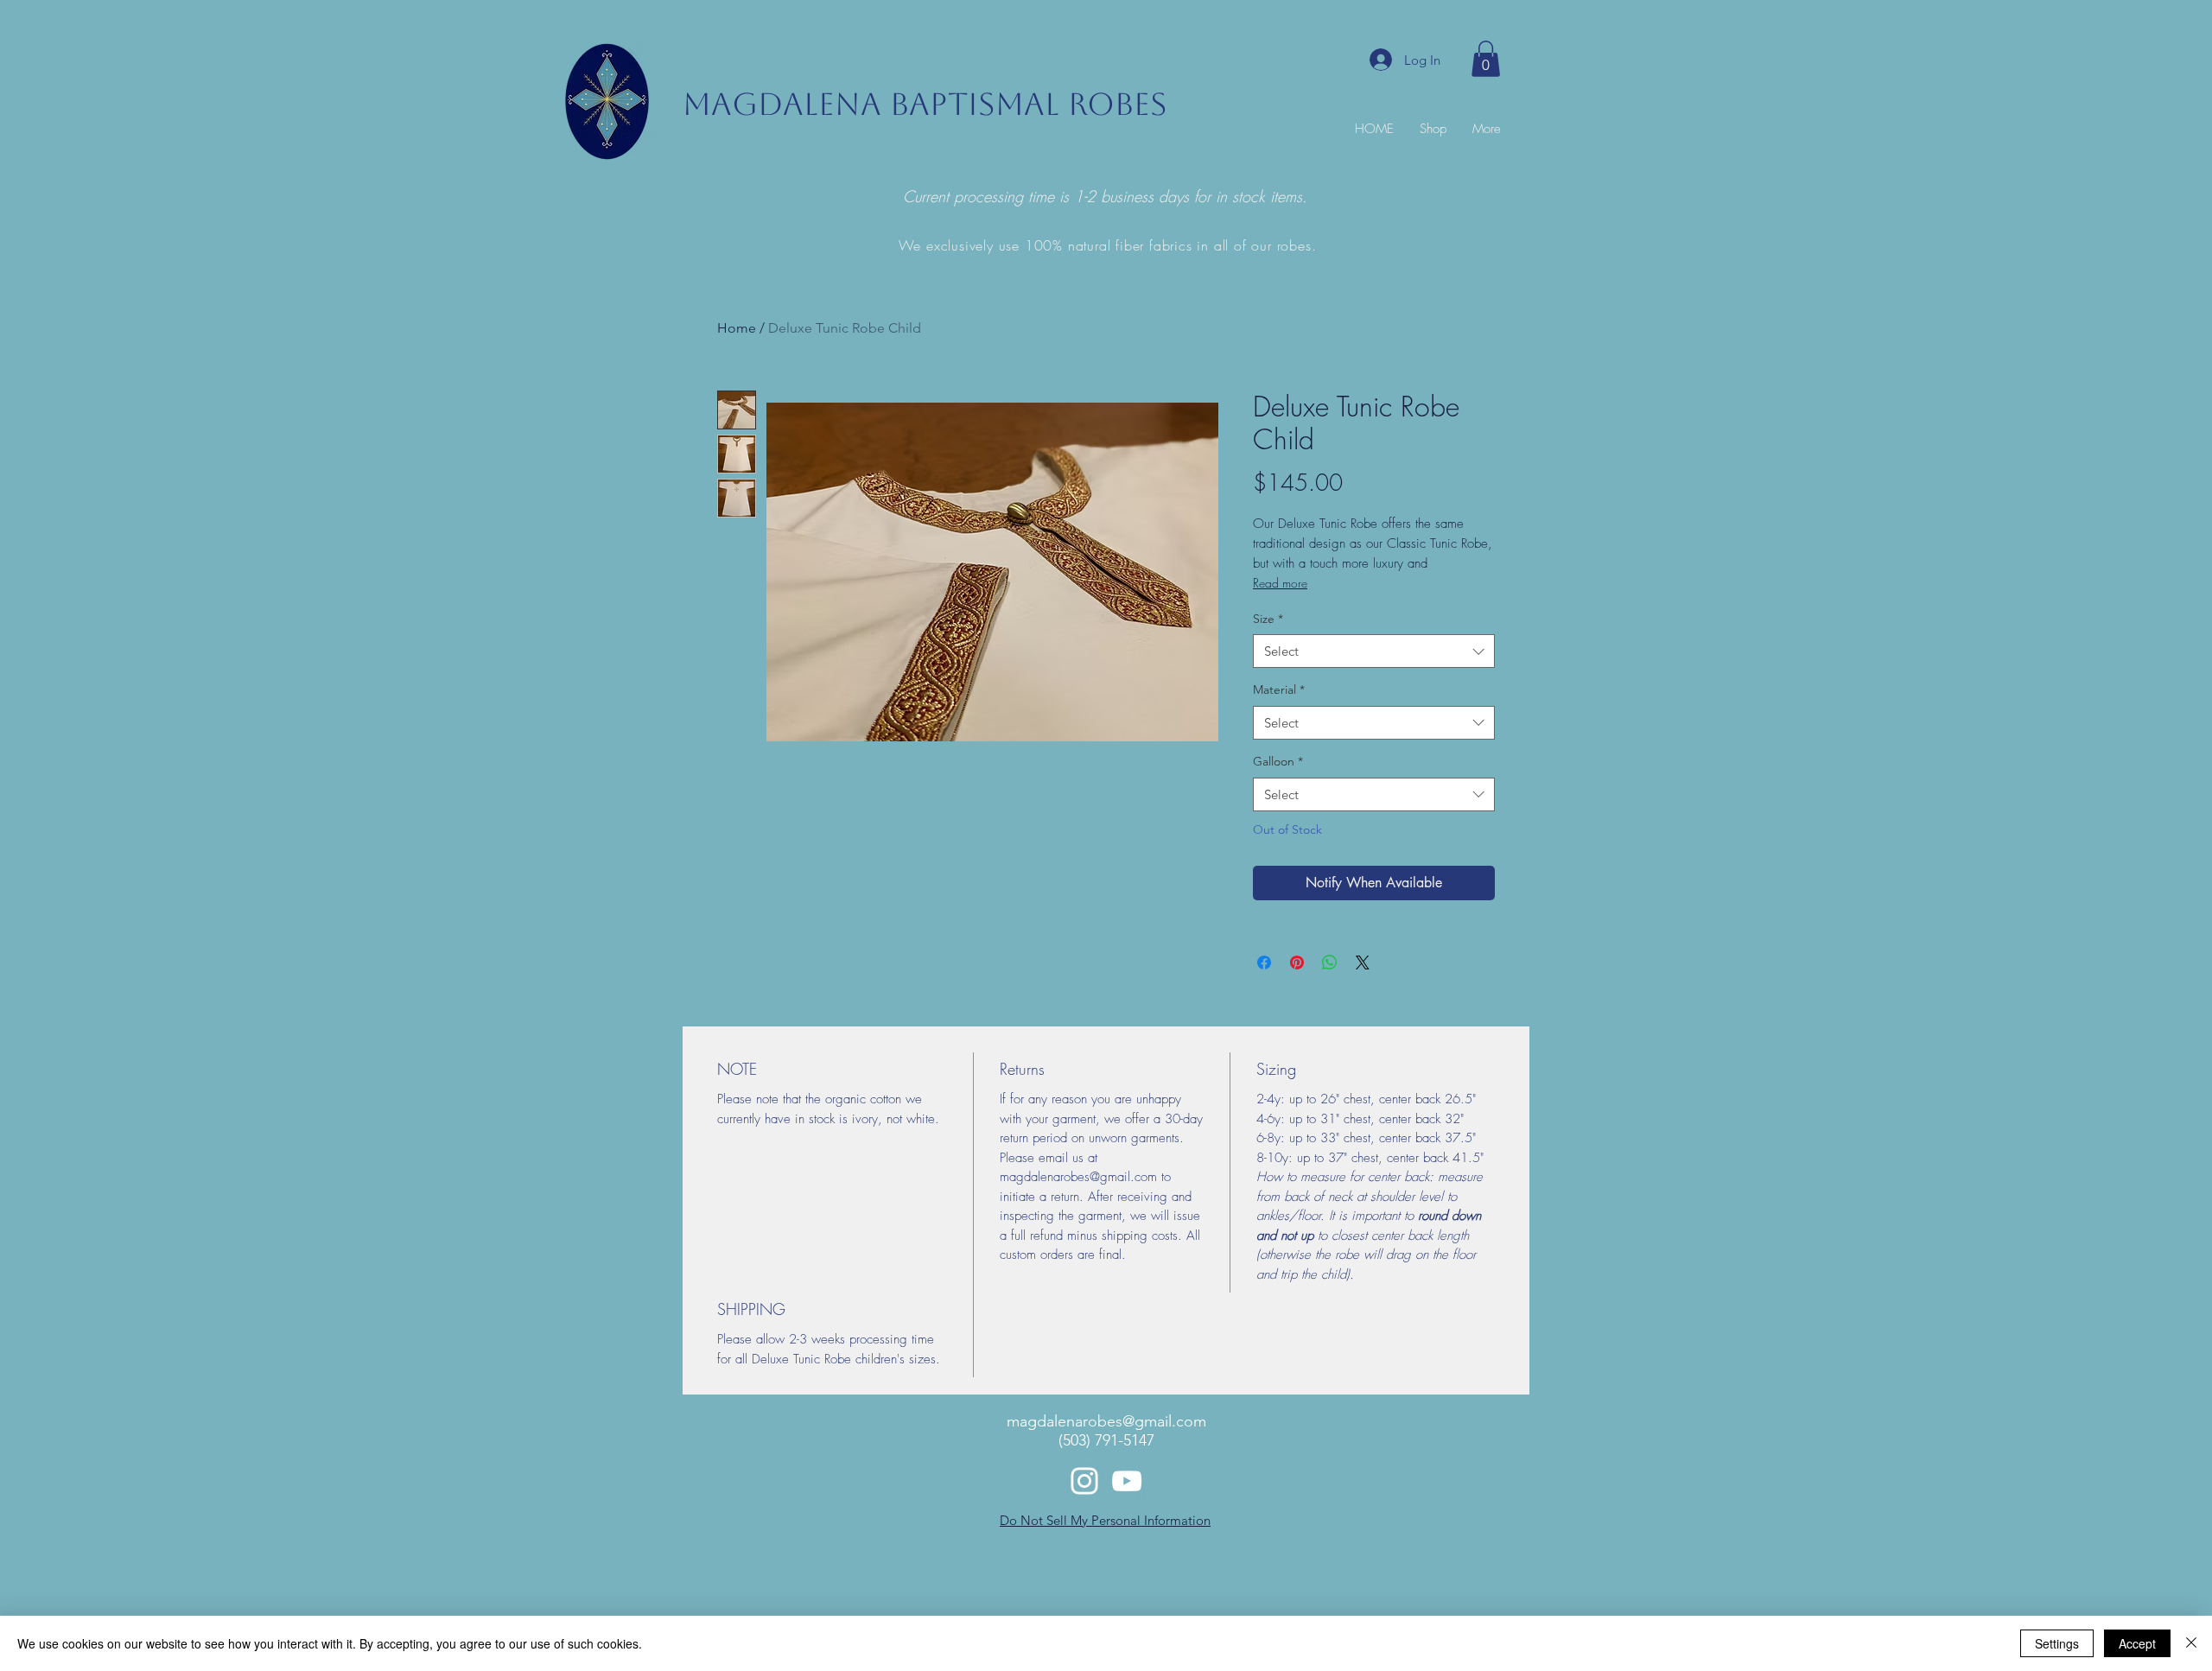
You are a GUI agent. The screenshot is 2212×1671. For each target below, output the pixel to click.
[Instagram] (1084, 1481)
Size (1268, 619)
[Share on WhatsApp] (1330, 963)
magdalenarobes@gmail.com (1106, 1421)
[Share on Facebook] (1264, 963)
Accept (2137, 1643)
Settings (2057, 1643)
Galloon (1278, 761)
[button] (1486, 59)
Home (737, 328)
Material (1279, 689)
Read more (1280, 583)
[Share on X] (1363, 963)
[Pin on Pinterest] (1297, 963)
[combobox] (1374, 651)
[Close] (2191, 1643)
